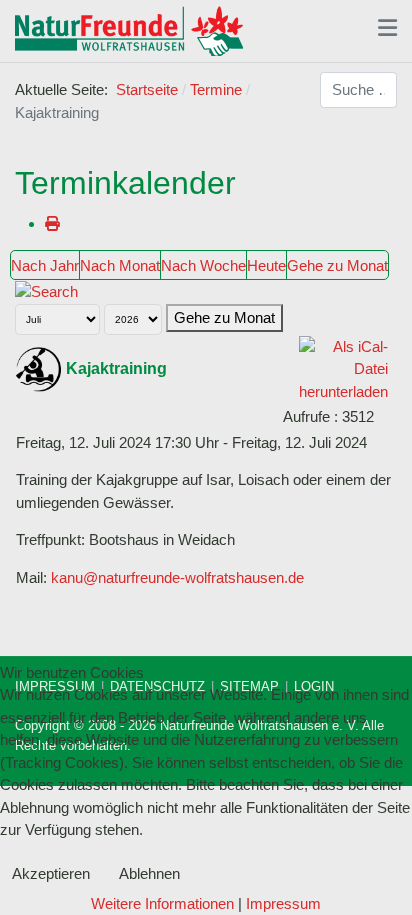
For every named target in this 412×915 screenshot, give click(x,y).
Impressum (283, 903)
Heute (266, 265)
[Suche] (46, 290)
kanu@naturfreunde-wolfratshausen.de (177, 577)
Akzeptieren (51, 873)
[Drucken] (52, 223)
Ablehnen (149, 873)
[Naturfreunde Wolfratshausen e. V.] (129, 31)
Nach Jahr (45, 265)
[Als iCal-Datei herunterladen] (343, 367)
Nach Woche (203, 265)
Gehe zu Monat (337, 265)
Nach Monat (120, 265)
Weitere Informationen (162, 903)
